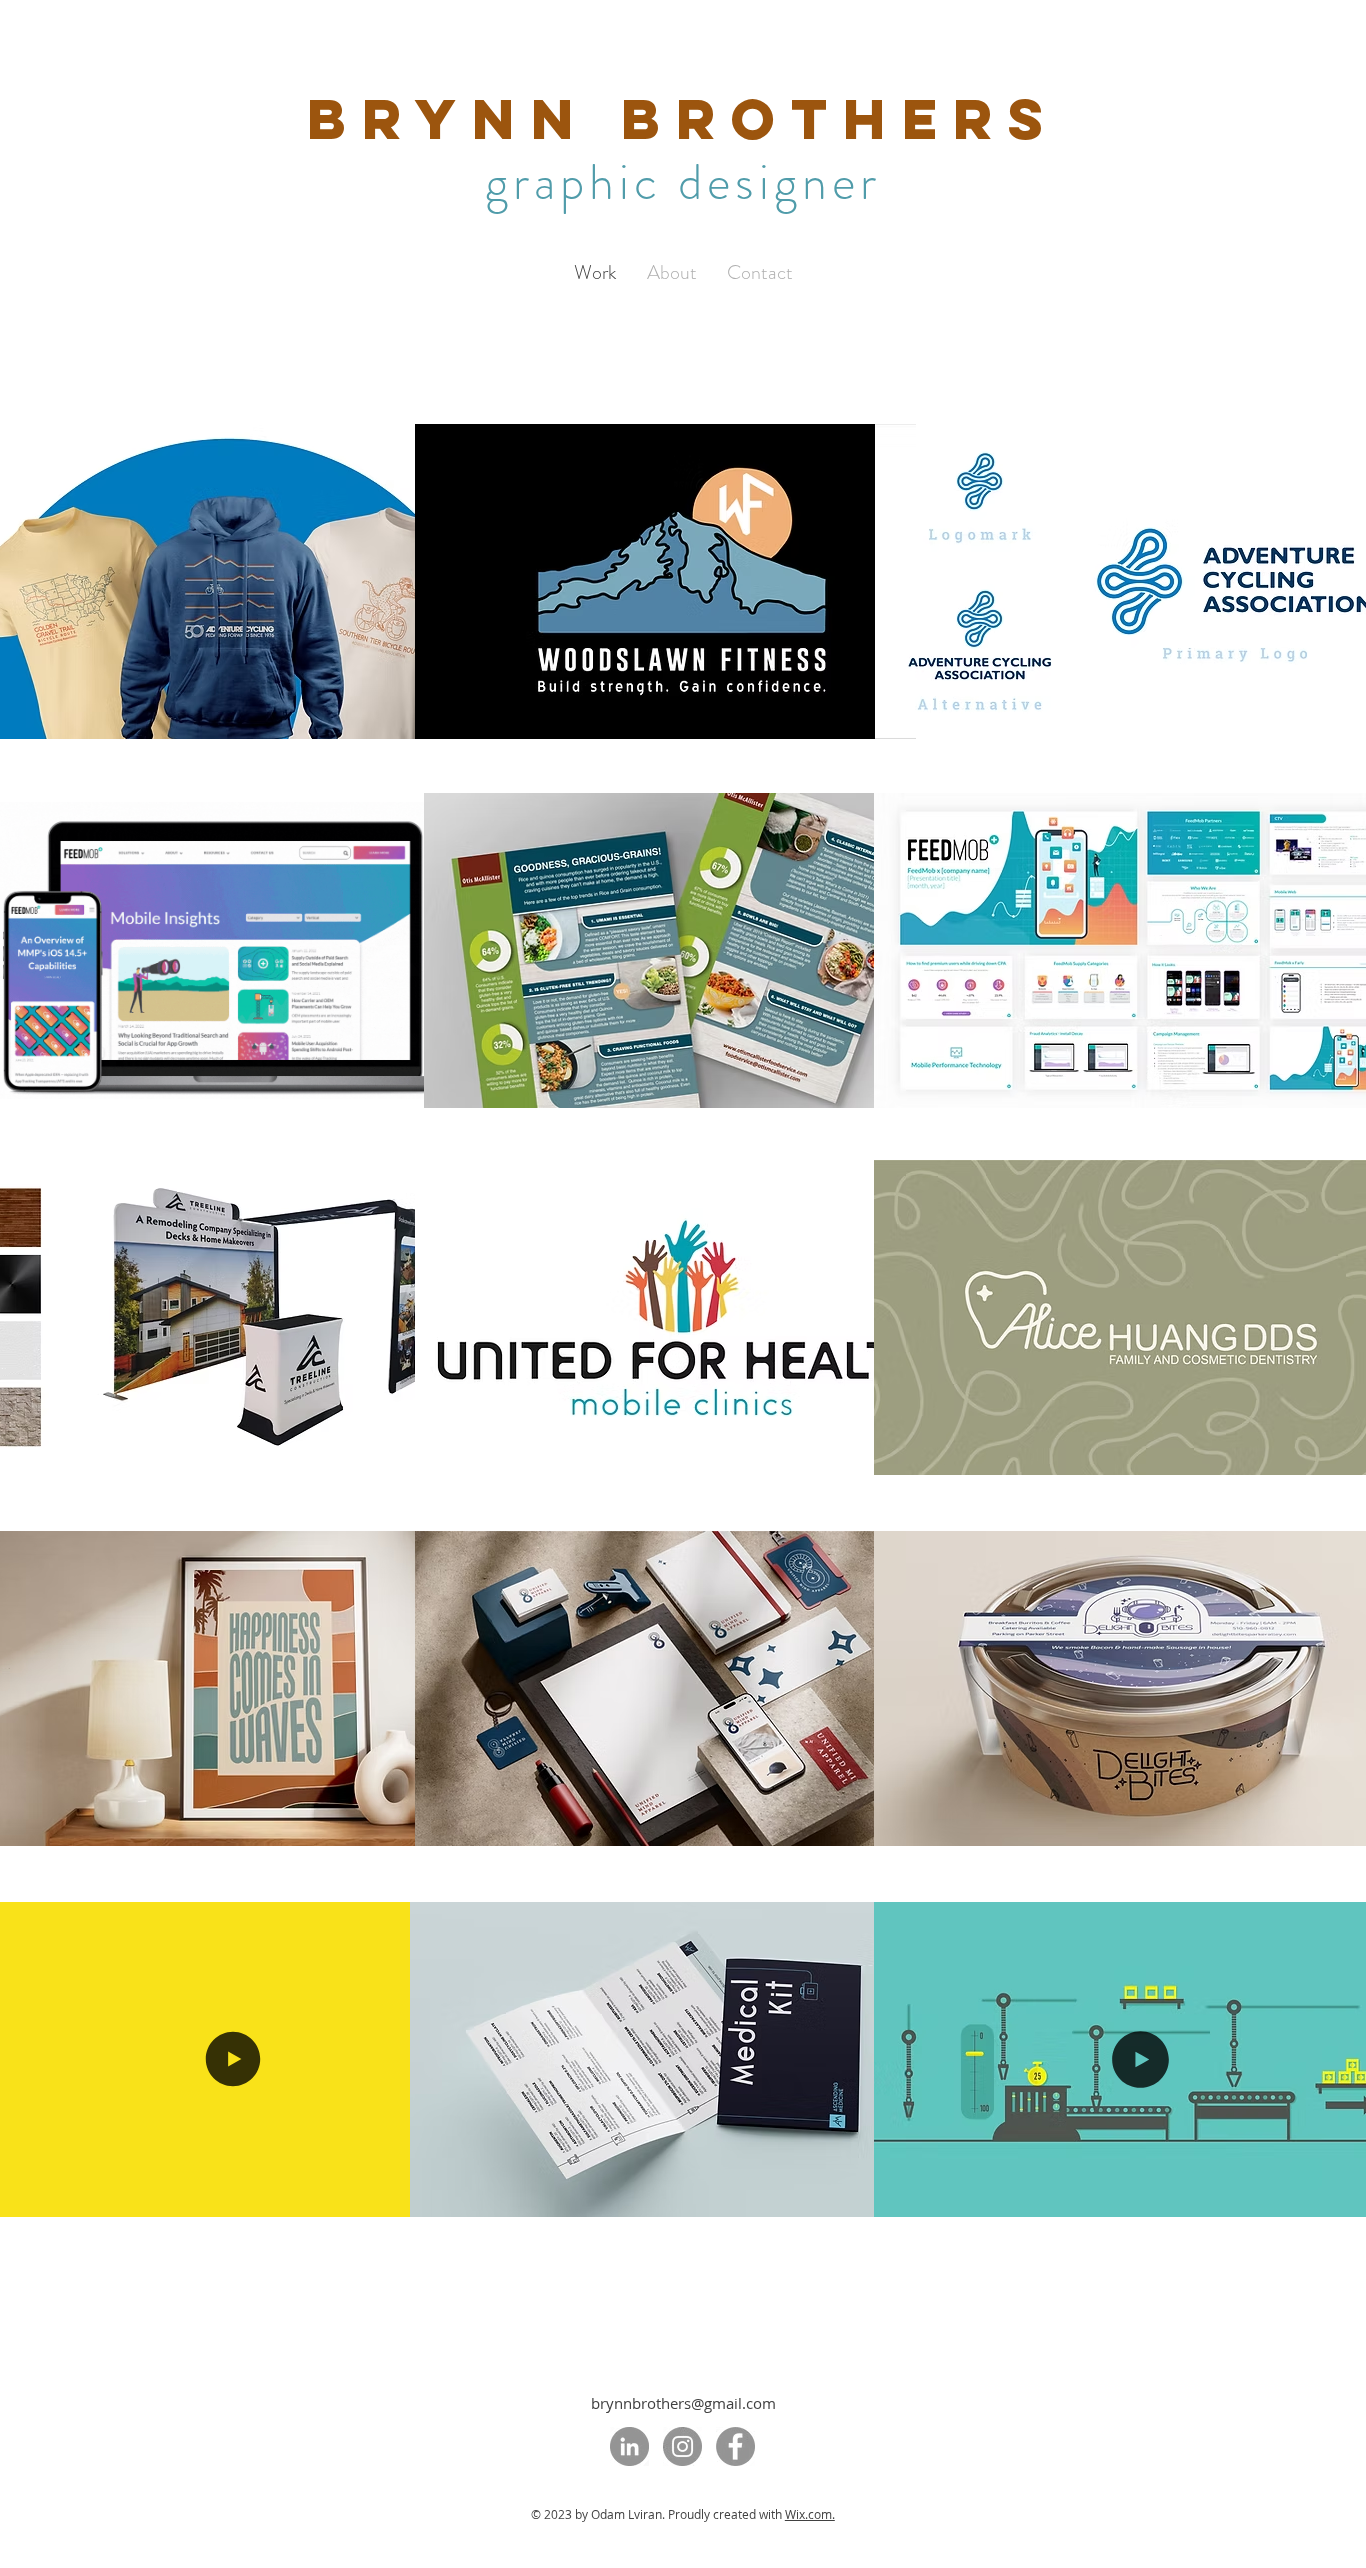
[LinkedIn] (629, 2446)
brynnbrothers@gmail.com (683, 2403)
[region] (682, 581)
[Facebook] (735, 2446)
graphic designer (683, 182)
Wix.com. (810, 2514)
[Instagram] (682, 2446)
